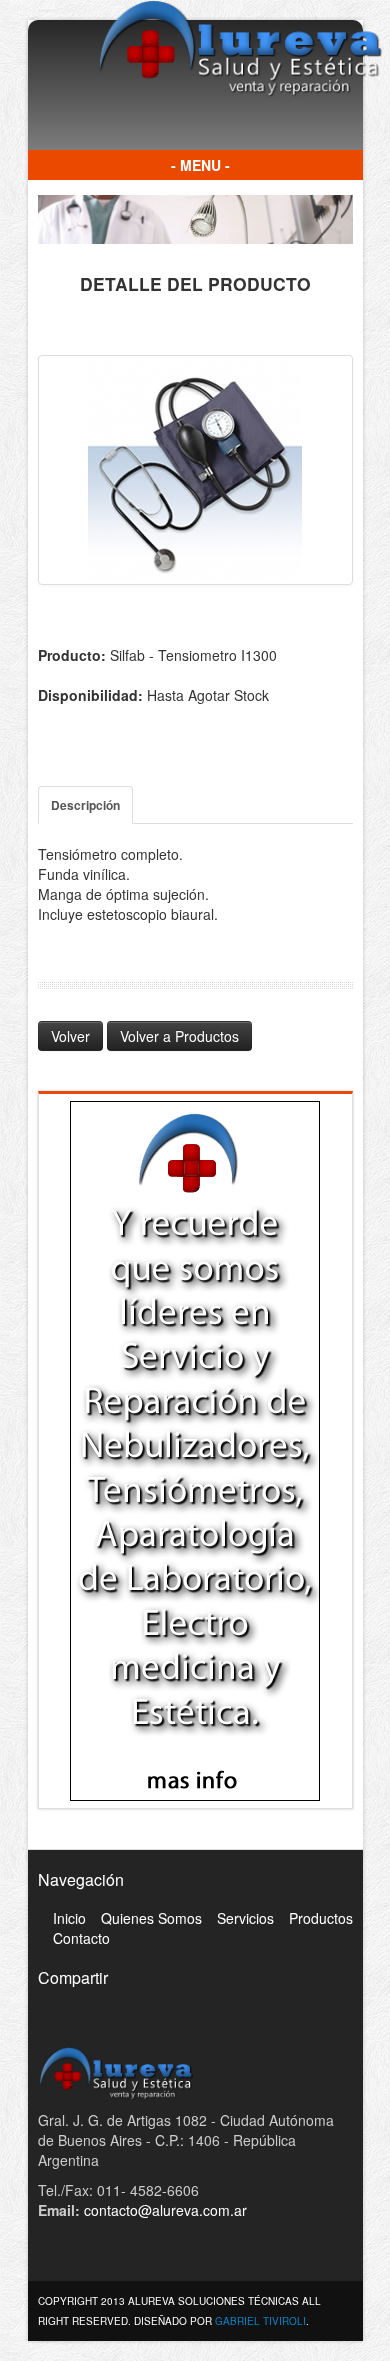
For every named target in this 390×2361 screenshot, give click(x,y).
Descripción (85, 805)
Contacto (81, 1938)
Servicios (245, 1918)
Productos (321, 1918)
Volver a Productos (179, 1036)
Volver (70, 1036)
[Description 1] (195, 470)
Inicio (69, 1918)
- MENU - (200, 165)
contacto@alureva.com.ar (165, 2210)
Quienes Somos (151, 1918)
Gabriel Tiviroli (260, 2321)
